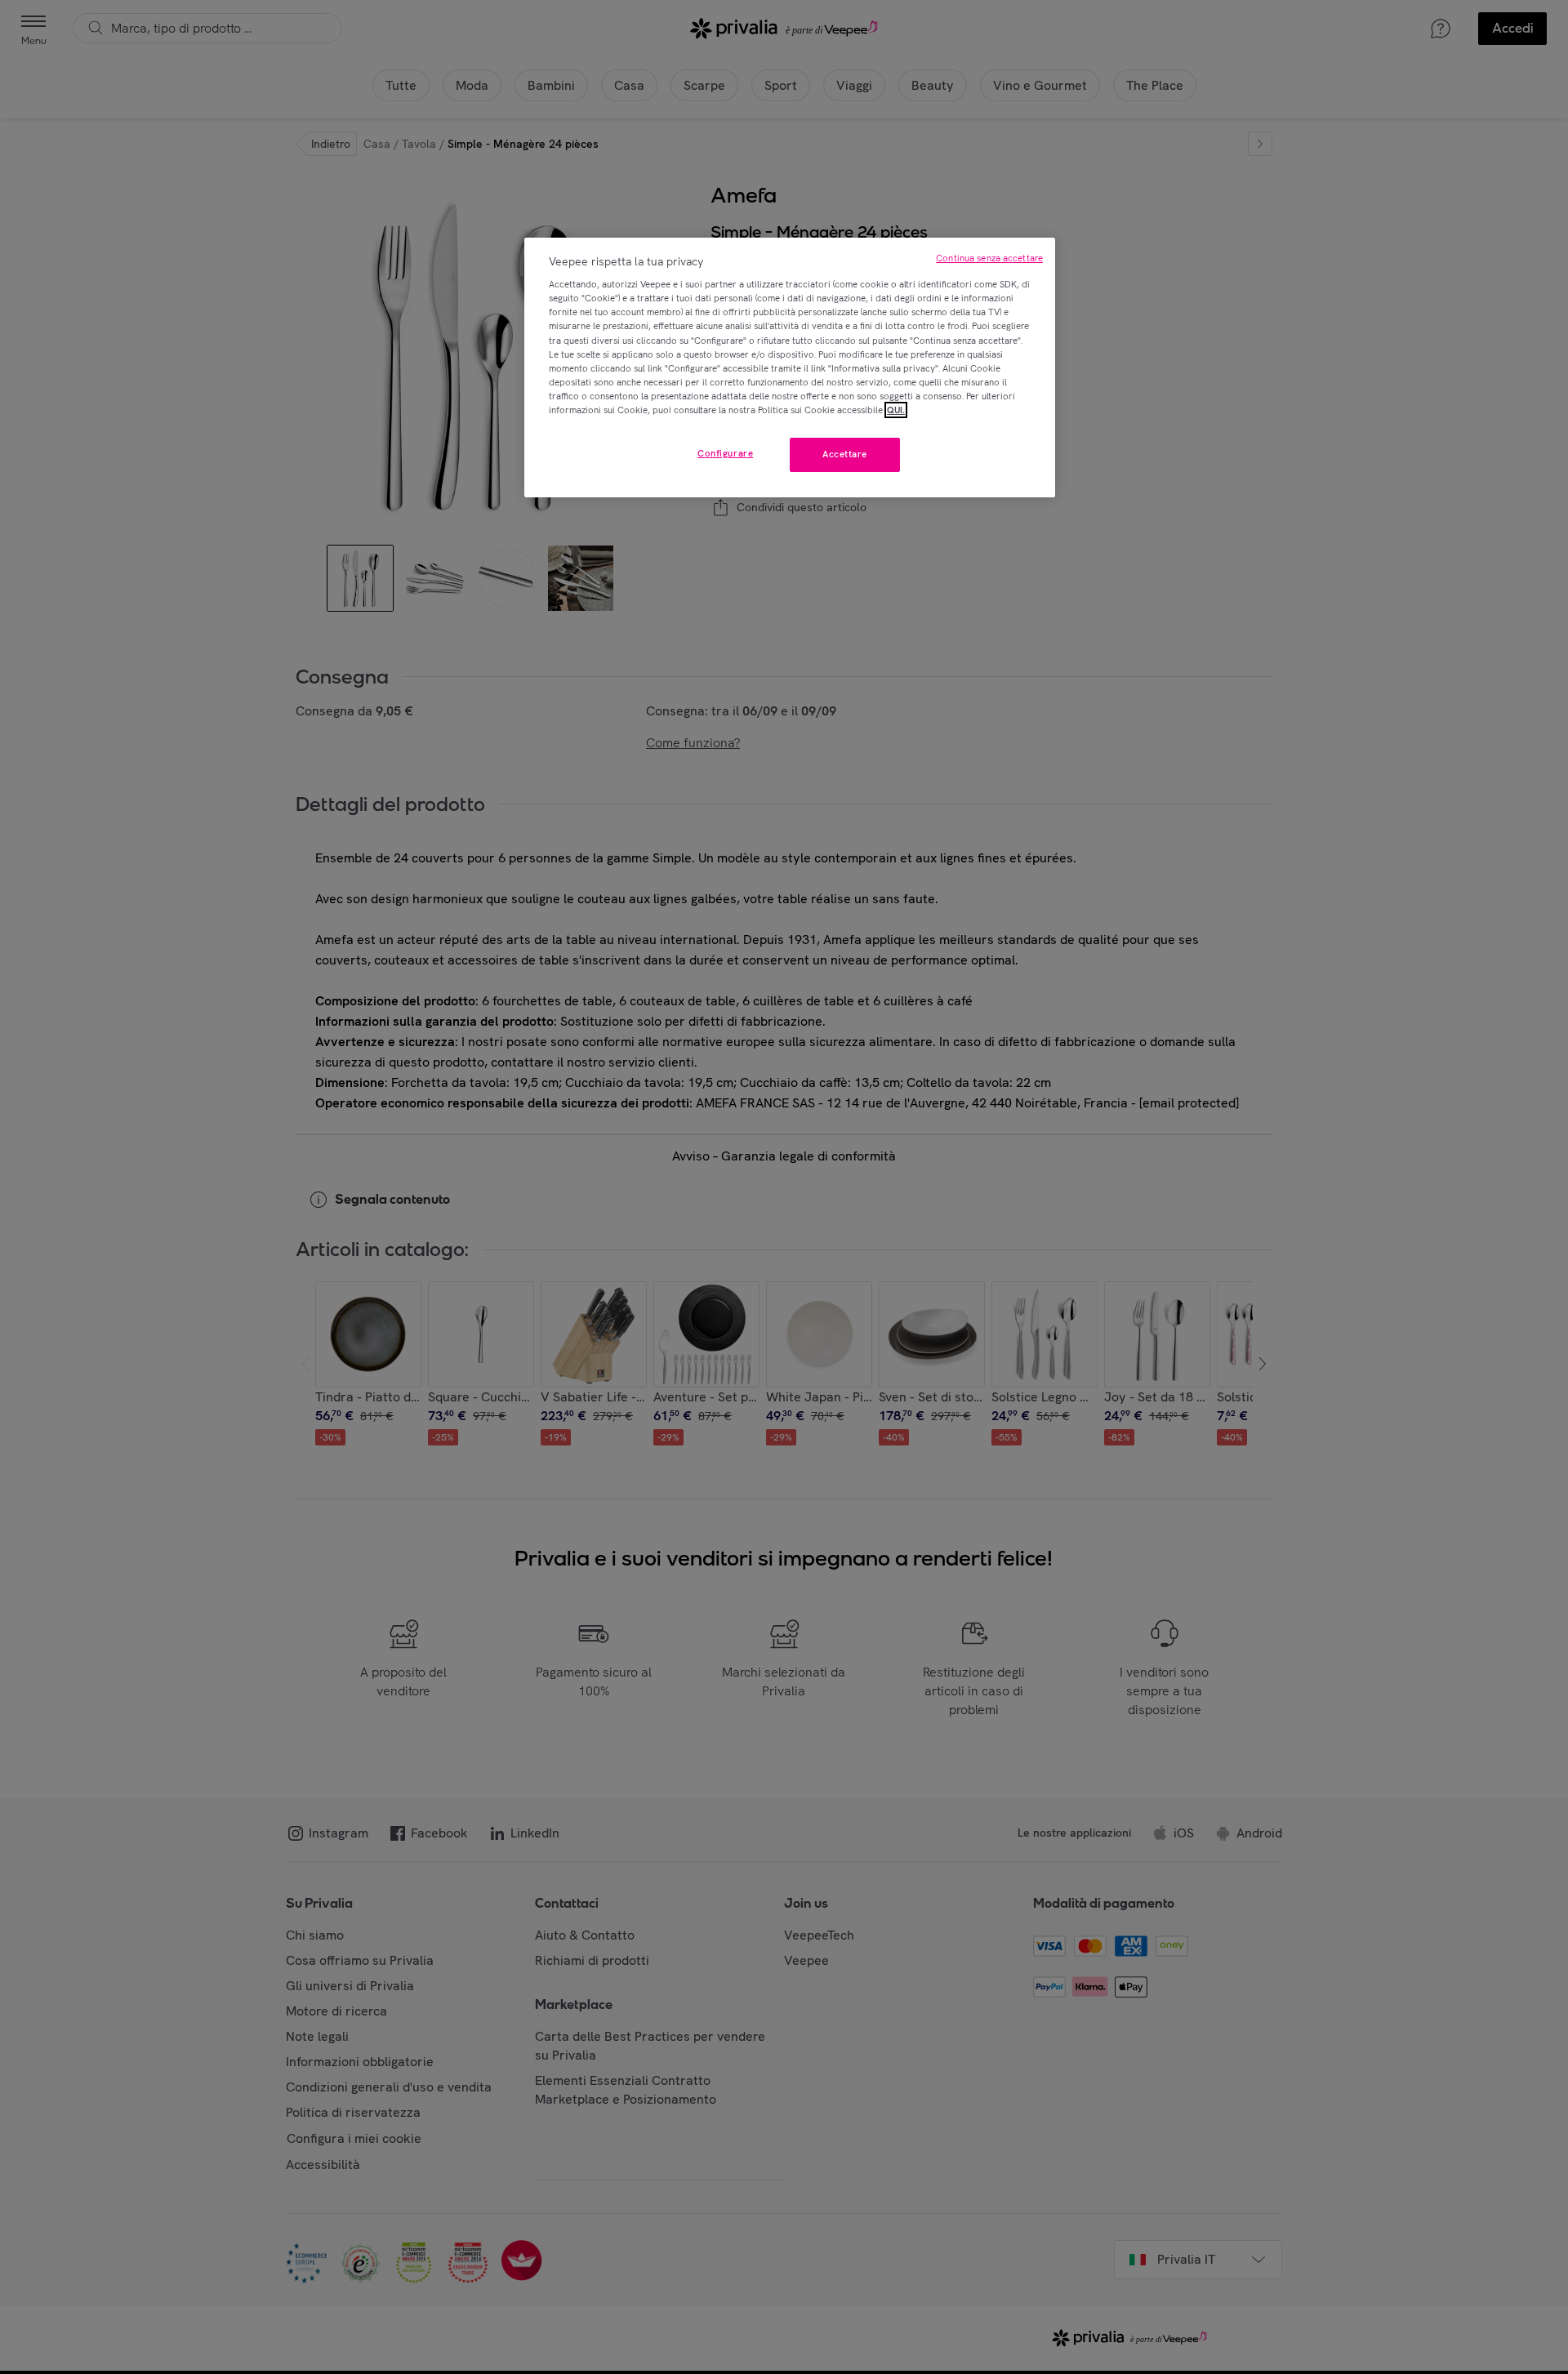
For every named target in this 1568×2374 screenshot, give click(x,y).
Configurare (725, 453)
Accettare (845, 454)
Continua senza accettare (989, 258)
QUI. (896, 410)
